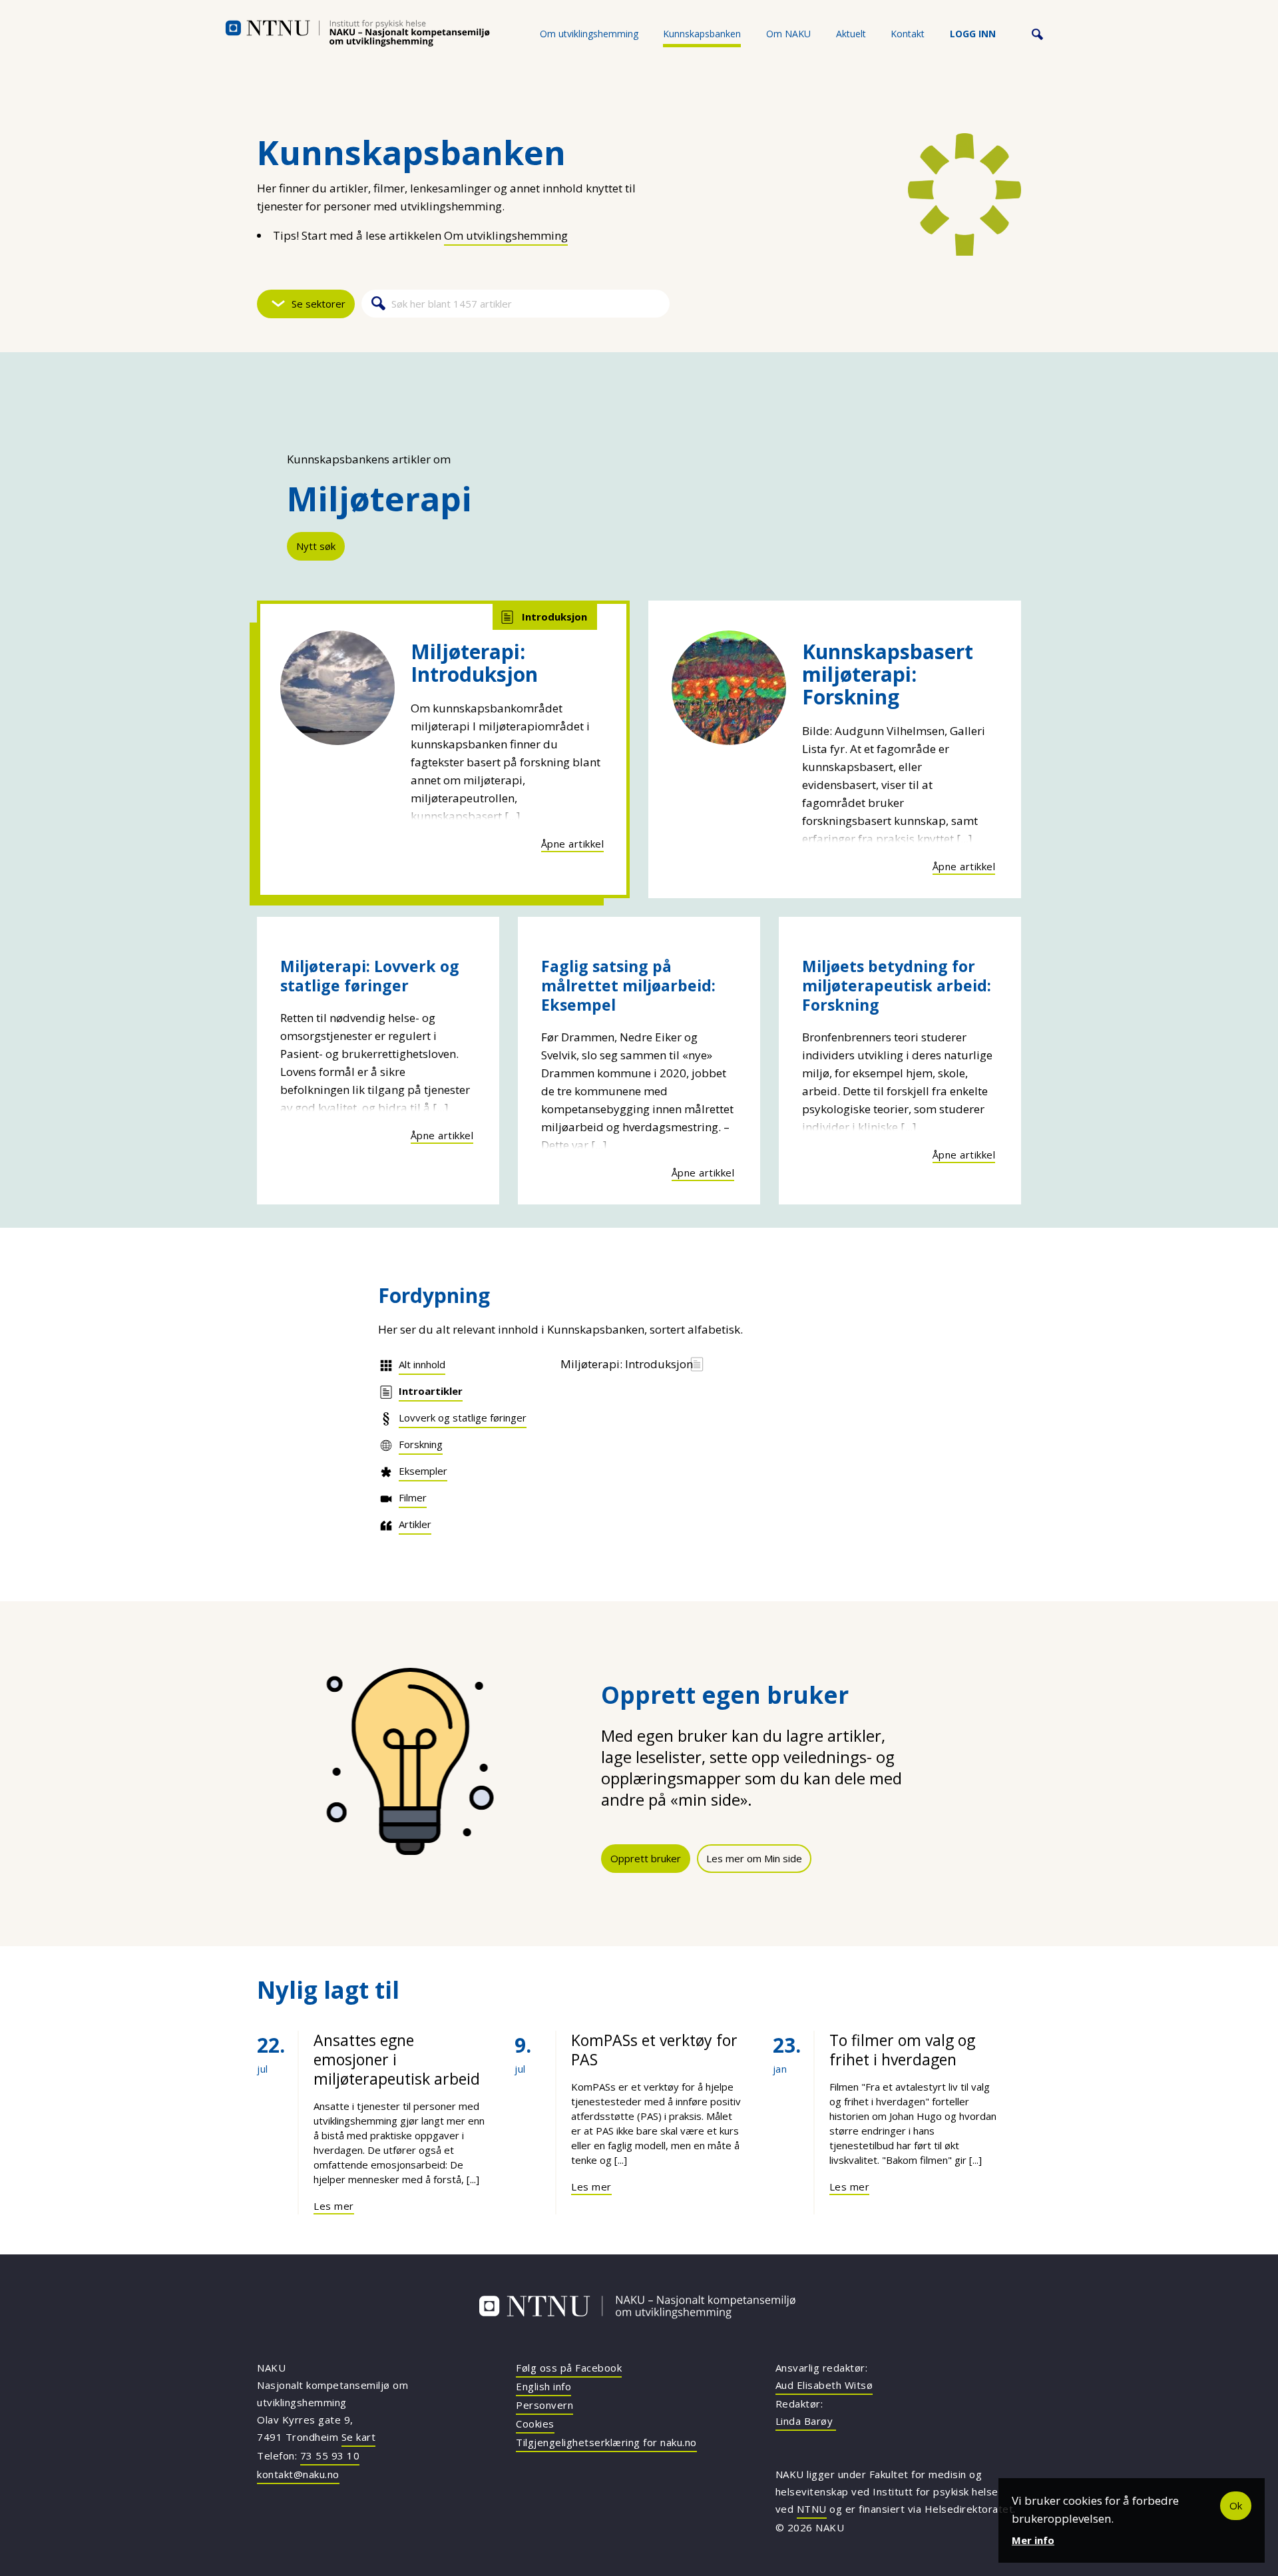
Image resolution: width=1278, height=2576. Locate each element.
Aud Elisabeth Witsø (824, 2385)
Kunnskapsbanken (702, 34)
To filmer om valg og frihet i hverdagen (902, 2050)
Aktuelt (851, 34)
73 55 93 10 (330, 2455)
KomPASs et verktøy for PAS (654, 2050)
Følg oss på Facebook (569, 2368)
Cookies (535, 2424)
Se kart (359, 2437)
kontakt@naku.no (298, 2474)
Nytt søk (316, 546)
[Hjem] (357, 33)
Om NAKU (788, 34)
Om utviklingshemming (589, 34)
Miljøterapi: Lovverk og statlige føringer (370, 976)
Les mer (334, 2206)
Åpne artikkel (573, 844)
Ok (1236, 2505)
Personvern (544, 2405)
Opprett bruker (646, 1858)
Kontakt (908, 34)
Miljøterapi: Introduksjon (474, 663)
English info (543, 2386)
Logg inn (973, 34)
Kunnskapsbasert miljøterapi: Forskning (888, 674)
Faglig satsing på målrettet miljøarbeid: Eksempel (628, 985)
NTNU (812, 2509)
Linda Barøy (806, 2421)
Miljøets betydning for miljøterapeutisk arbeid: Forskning (897, 985)
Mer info (1033, 2540)
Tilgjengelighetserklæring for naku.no (606, 2442)
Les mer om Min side (754, 1858)
